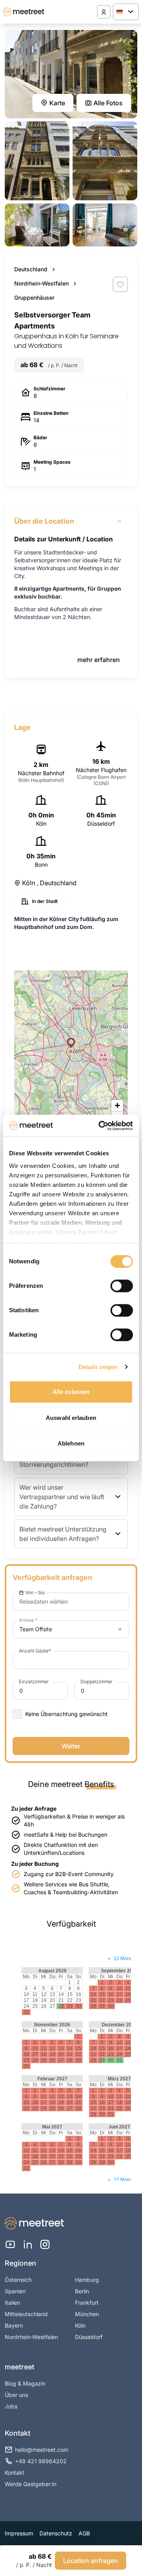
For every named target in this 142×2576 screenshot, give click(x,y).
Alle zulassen (71, 1392)
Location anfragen (91, 2561)
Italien (12, 2303)
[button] (71, 1043)
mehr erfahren (99, 660)
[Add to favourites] (120, 284)
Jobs (11, 2406)
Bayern (14, 2325)
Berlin (82, 2291)
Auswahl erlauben (71, 1418)
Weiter (71, 1746)
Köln (80, 2325)
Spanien (15, 2291)
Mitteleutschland (26, 2314)
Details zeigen (98, 1367)
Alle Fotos (108, 103)
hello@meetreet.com (42, 2450)
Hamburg (87, 2280)
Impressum (19, 2533)
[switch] (122, 1286)
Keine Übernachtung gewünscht (66, 1714)
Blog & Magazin (25, 2383)
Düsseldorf (89, 2337)
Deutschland (31, 269)
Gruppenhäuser (34, 298)
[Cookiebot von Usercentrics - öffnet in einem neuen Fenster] (100, 1126)
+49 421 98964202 (41, 2461)
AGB (84, 2533)
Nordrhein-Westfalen (41, 283)
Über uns (16, 2395)
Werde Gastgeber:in (31, 2484)
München (87, 2314)
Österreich (18, 2280)
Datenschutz (56, 2533)
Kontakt (15, 2472)
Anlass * (28, 1620)
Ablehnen (71, 1443)
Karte (57, 103)
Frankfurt (87, 2303)
